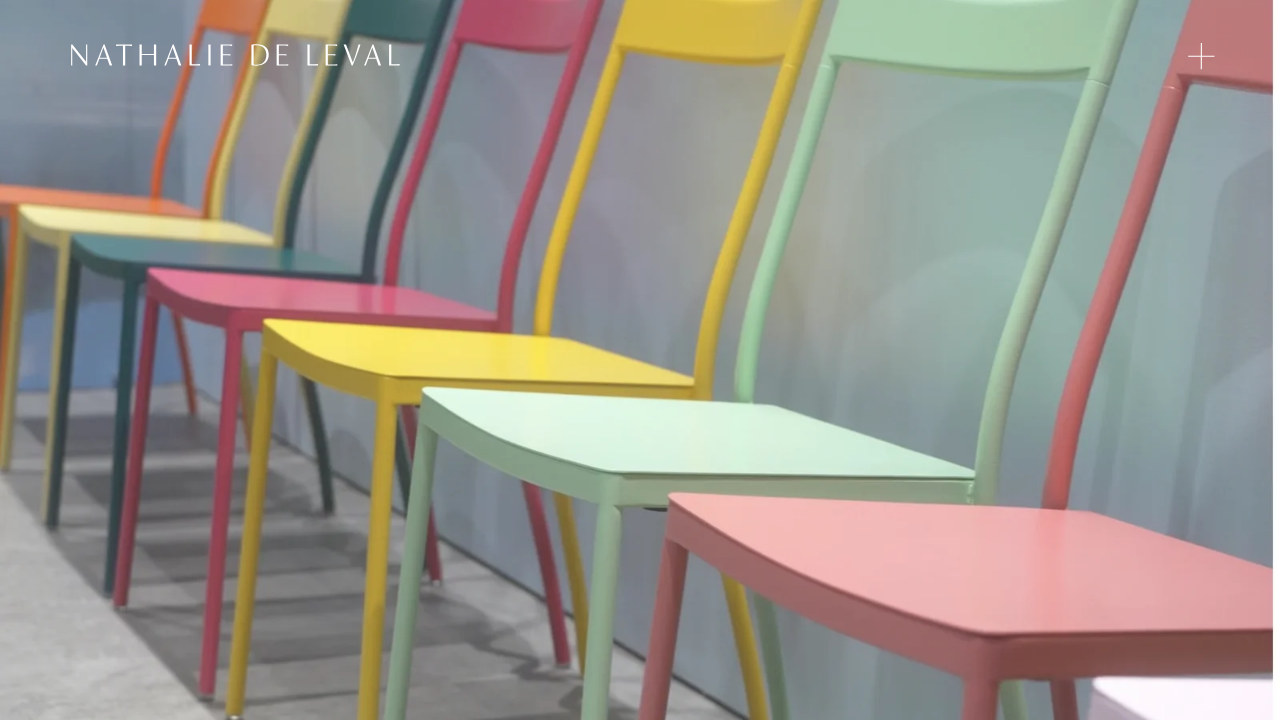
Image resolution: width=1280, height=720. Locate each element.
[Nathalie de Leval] (235, 55)
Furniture (697, 60)
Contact (1146, 60)
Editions (908, 60)
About (1073, 60)
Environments (805, 60)
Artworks (995, 60)
